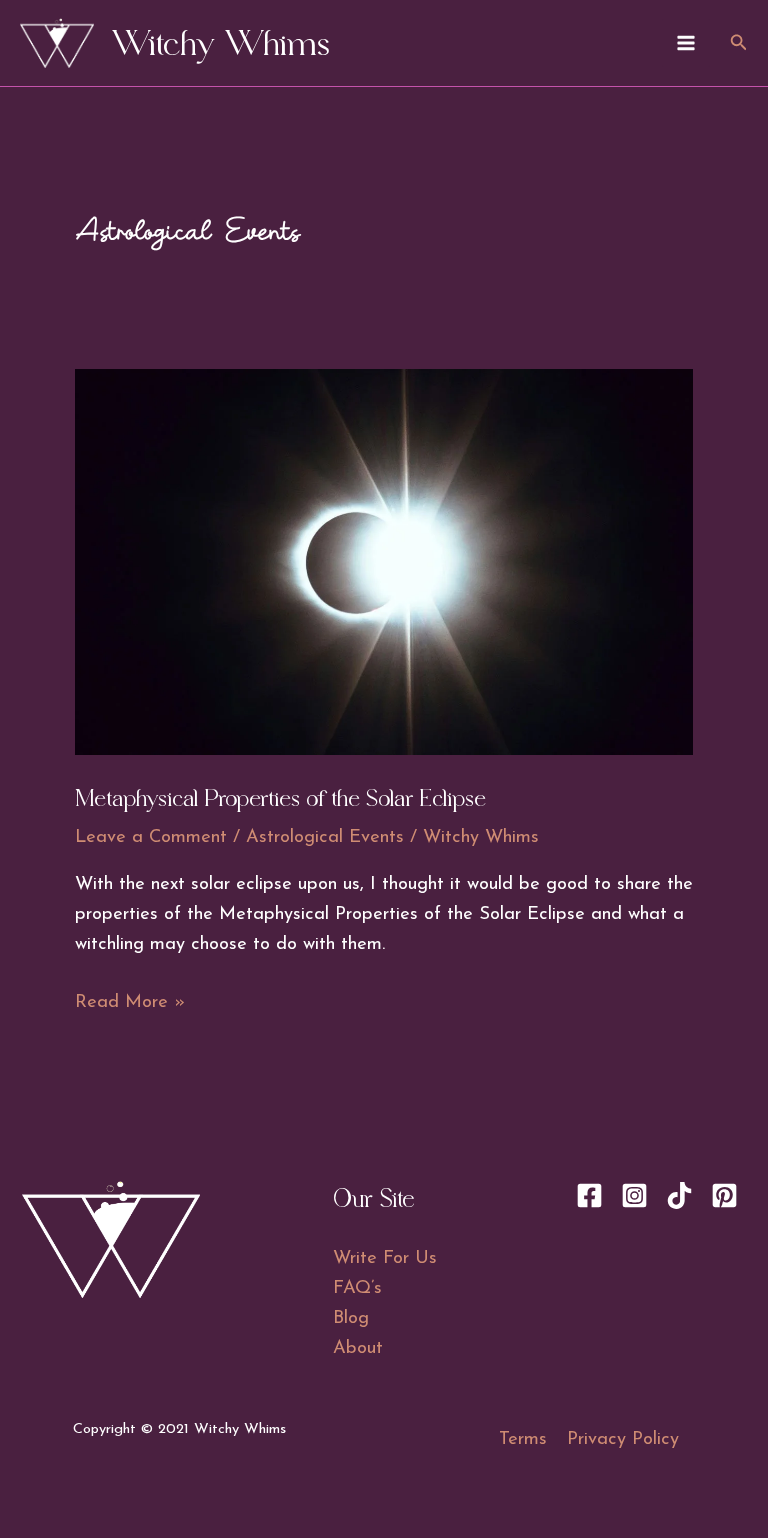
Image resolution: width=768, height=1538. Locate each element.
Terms (523, 1439)
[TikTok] (679, 1195)
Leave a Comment (151, 837)
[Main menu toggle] (685, 42)
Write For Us (385, 1258)
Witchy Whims (221, 43)
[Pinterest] (724, 1195)
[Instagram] (634, 1195)
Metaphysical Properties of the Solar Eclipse (280, 798)
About (358, 1348)
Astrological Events (325, 837)
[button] (739, 43)
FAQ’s (357, 1288)
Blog (351, 1318)
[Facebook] (589, 1195)
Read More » (130, 1005)
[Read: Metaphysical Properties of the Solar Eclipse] (384, 560)
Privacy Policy (623, 1439)
